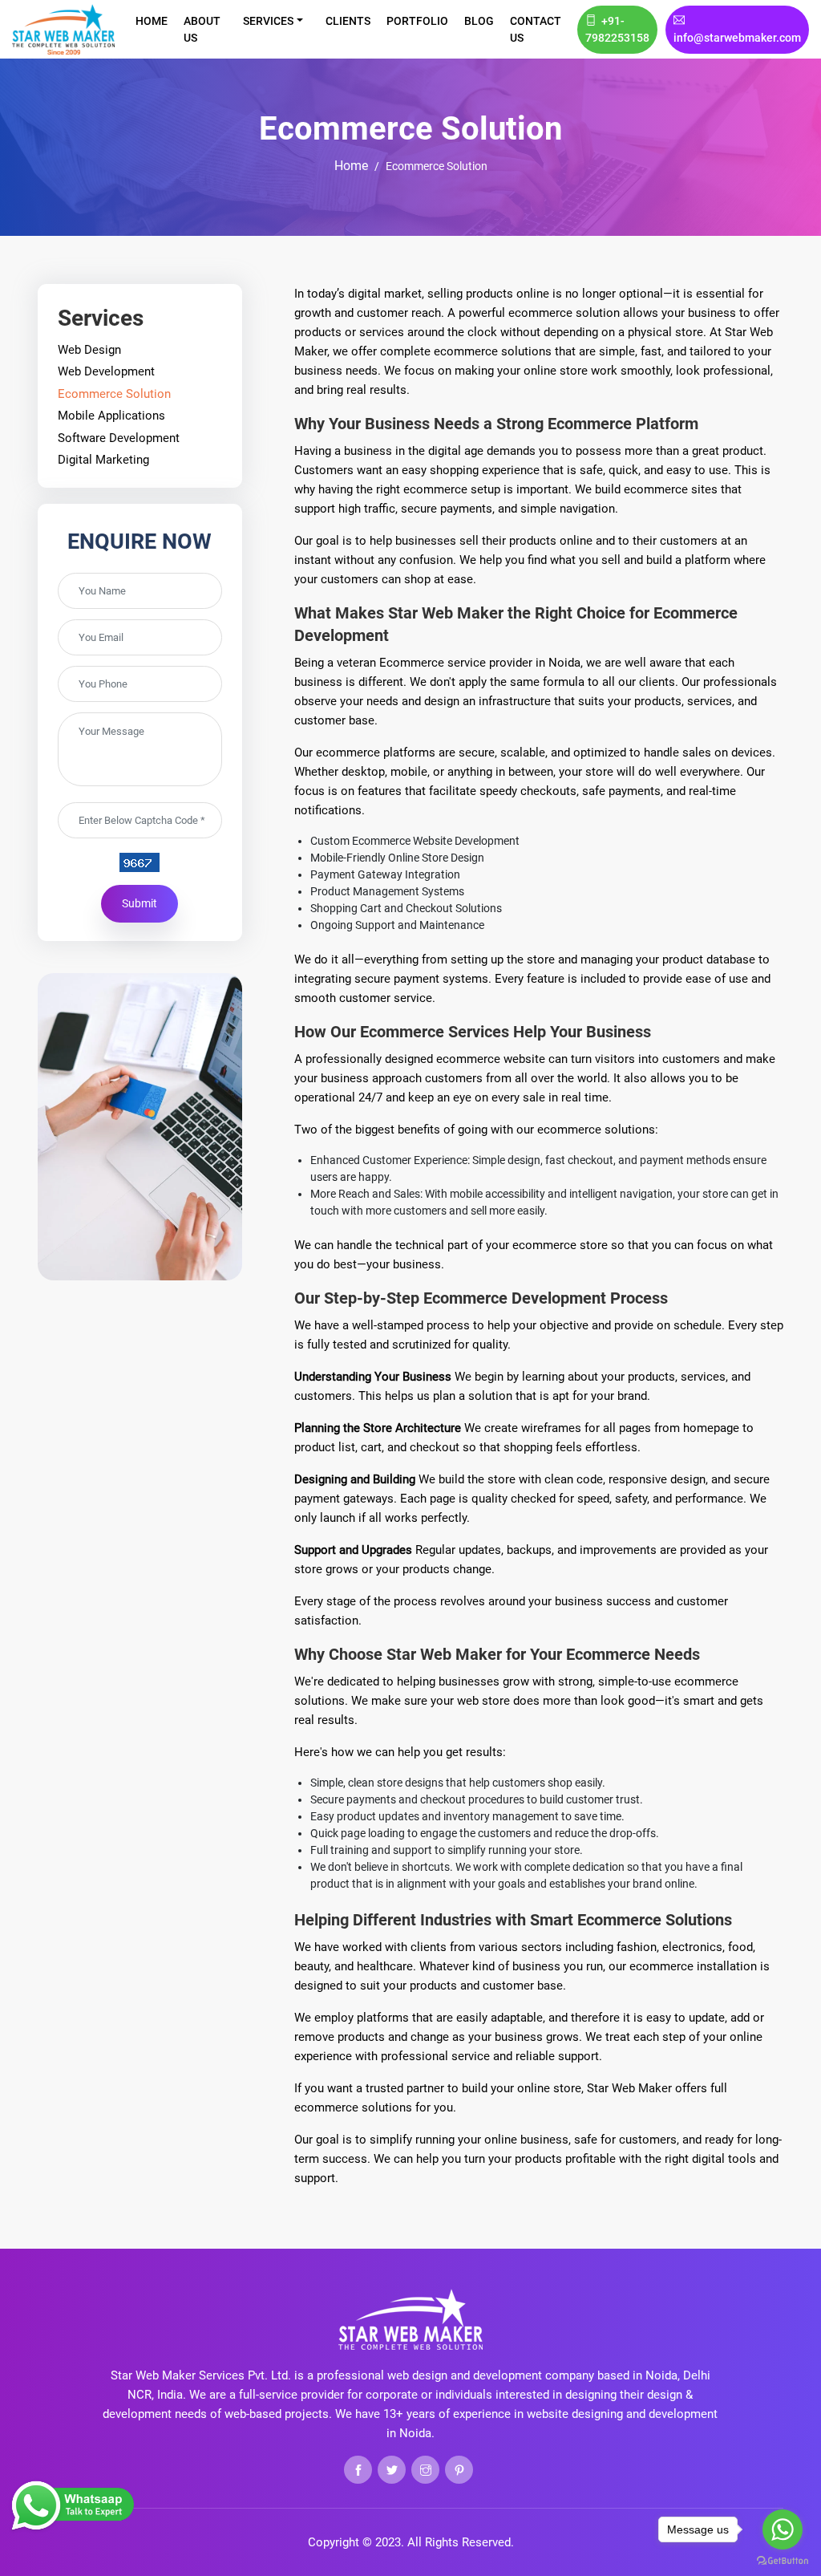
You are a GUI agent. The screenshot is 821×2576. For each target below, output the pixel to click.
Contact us (536, 29)
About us (202, 29)
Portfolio (417, 21)
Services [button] (268, 21)
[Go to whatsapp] (783, 2529)
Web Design (89, 350)
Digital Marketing (103, 460)
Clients (348, 21)
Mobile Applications (111, 416)
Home (152, 21)
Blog (479, 21)
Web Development (106, 371)
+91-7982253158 (617, 29)
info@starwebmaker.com (737, 38)
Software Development (119, 438)
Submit (140, 903)
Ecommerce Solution (114, 394)
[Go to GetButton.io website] (783, 2560)
